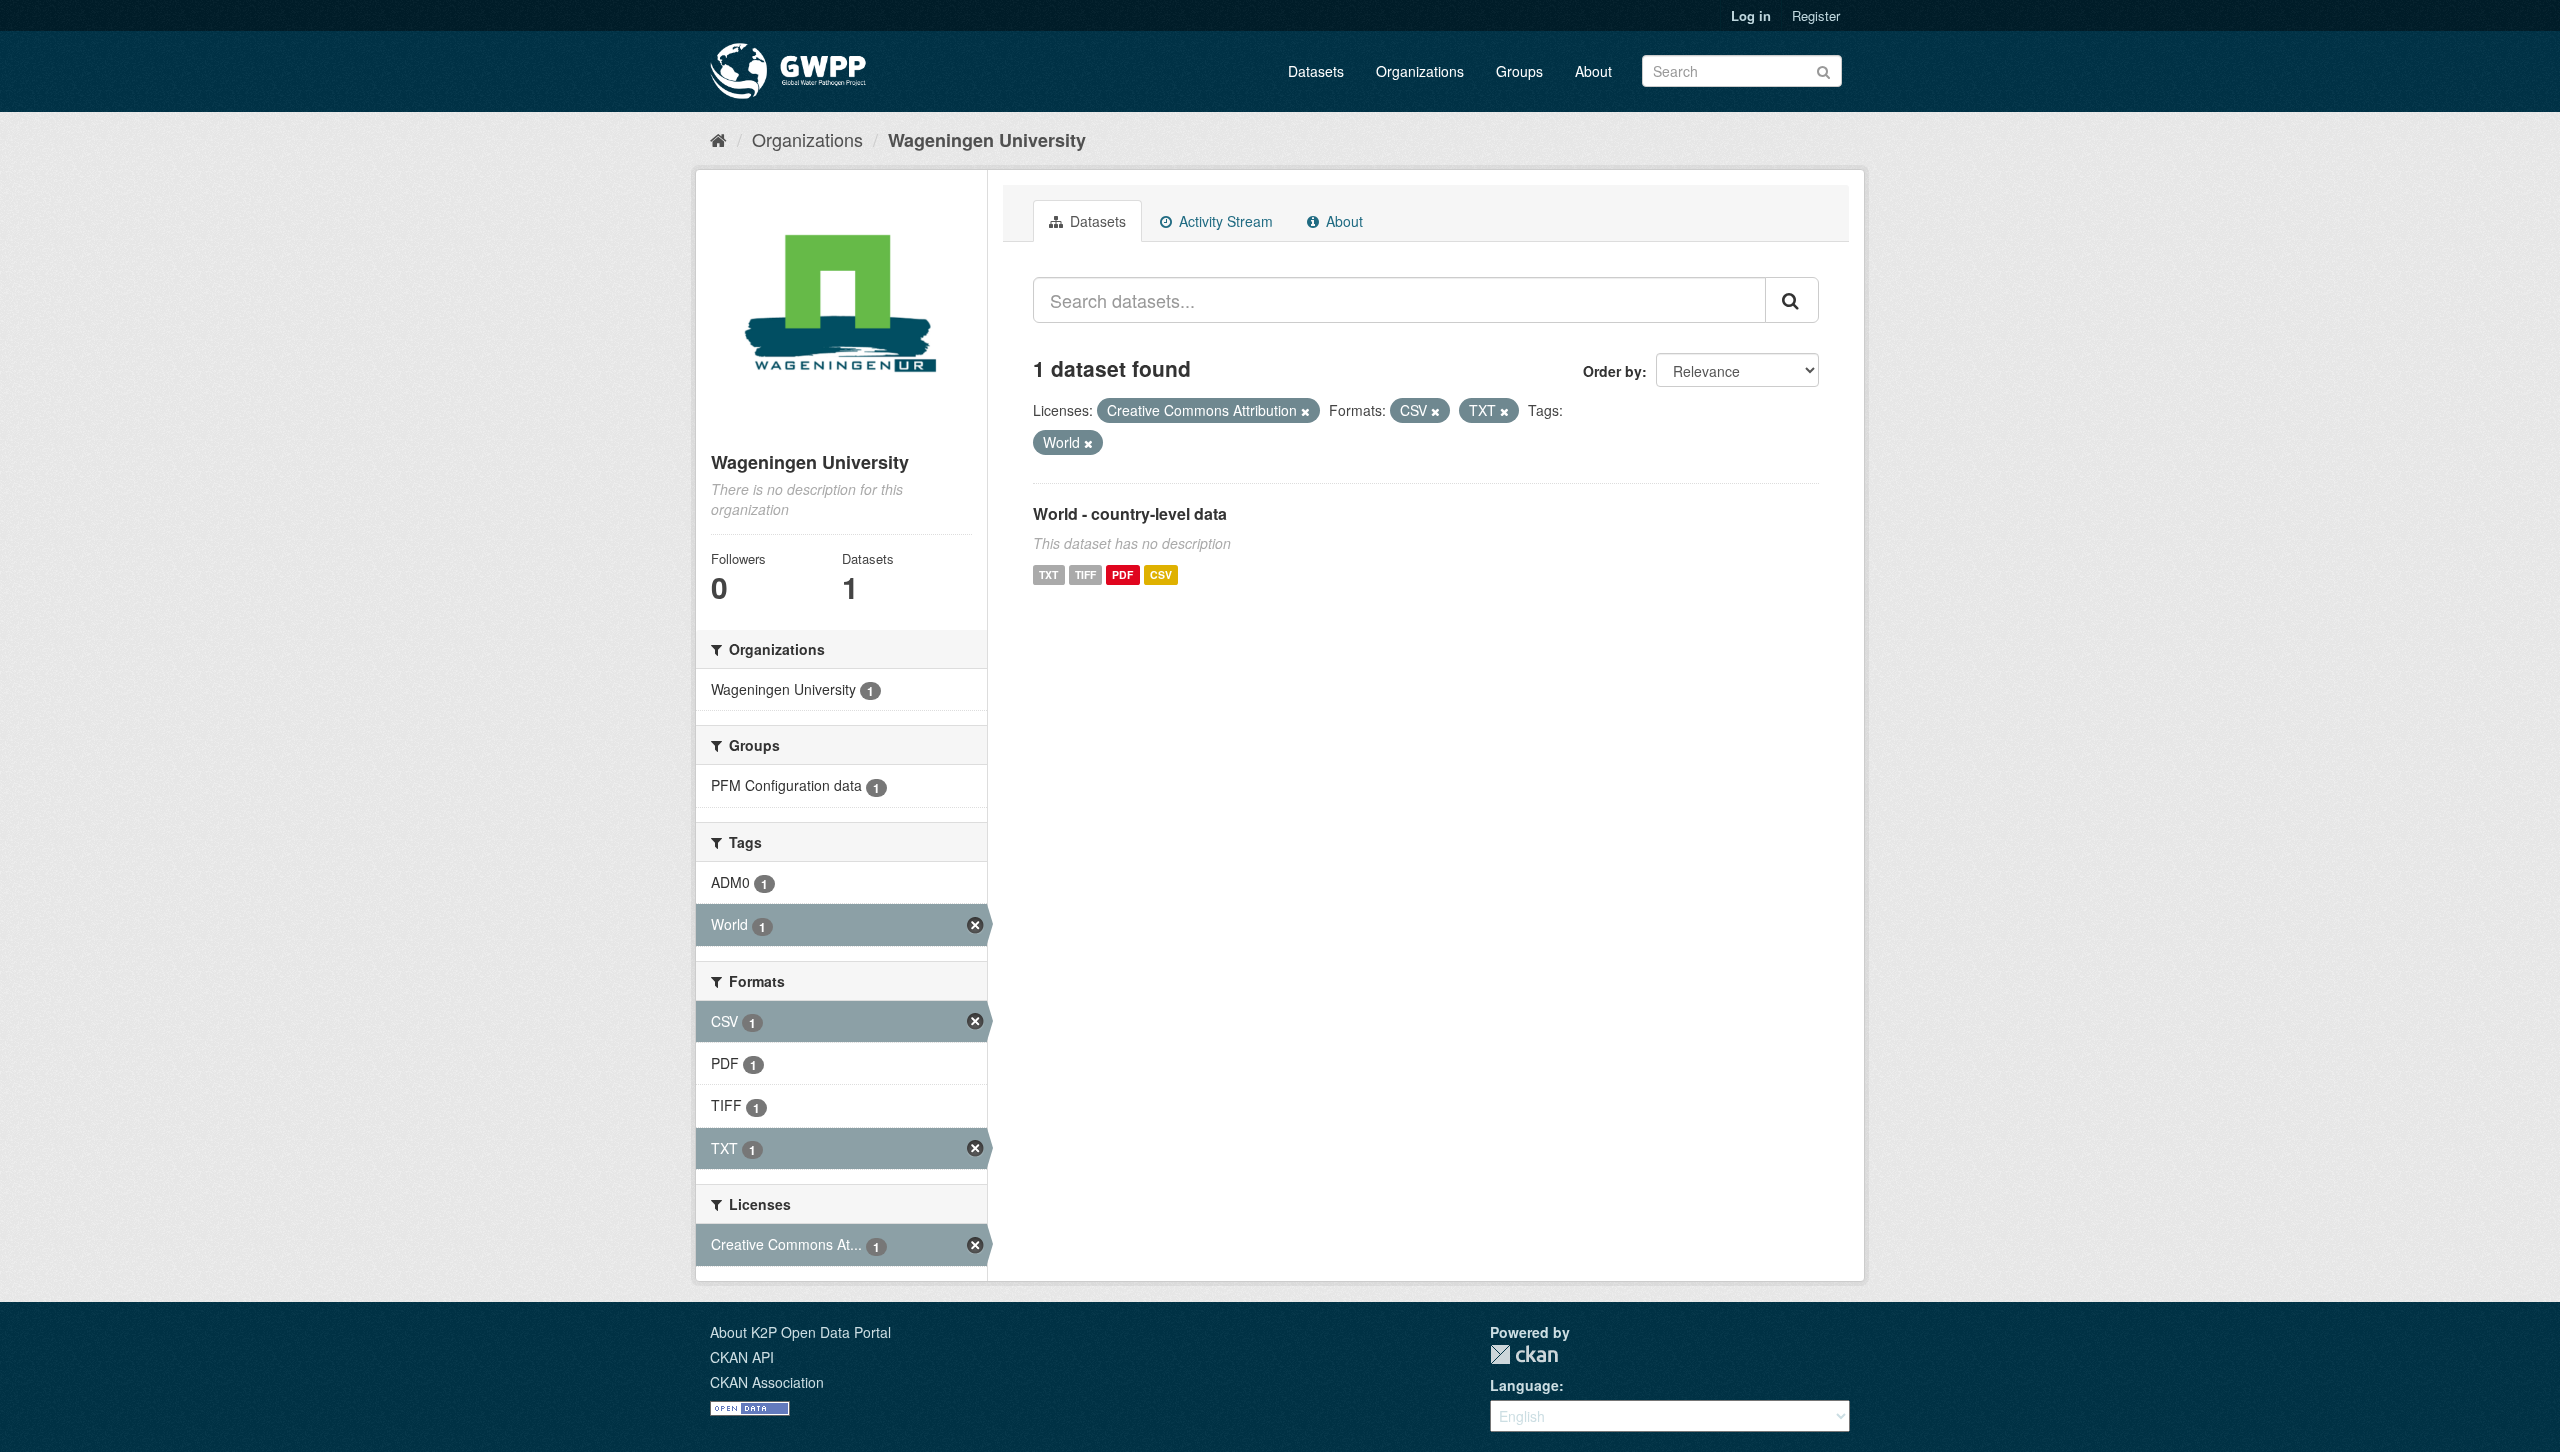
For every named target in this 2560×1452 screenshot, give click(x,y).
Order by (1612, 371)
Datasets (1316, 71)
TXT (1048, 574)
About (1593, 71)
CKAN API (742, 1357)
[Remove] (1305, 411)
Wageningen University (987, 140)
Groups (1519, 71)
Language (1524, 1385)
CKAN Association (767, 1382)
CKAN (1524, 1354)
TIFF (1085, 574)
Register (1816, 15)
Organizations (1420, 71)
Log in (1751, 15)
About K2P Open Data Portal (800, 1332)
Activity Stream (1224, 221)
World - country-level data (1130, 513)
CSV (1161, 574)
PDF (1122, 574)
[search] (1792, 300)
